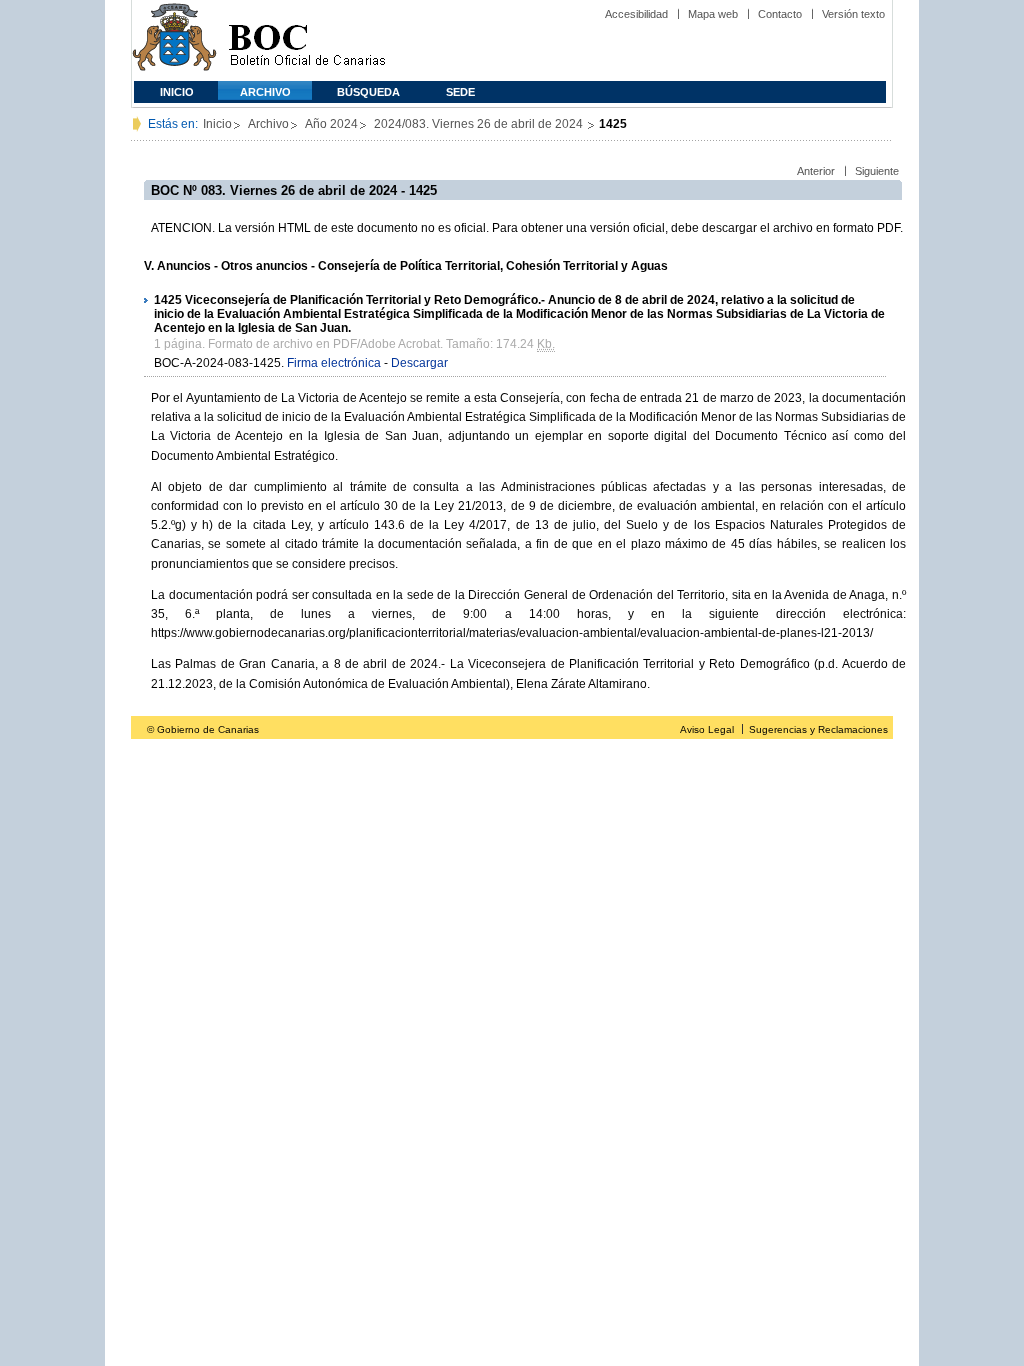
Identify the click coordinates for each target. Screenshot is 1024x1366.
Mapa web (713, 14)
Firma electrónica (334, 363)
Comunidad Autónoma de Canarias (174, 40)
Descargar (419, 363)
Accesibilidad (636, 14)
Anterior (816, 171)
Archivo (265, 92)
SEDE (460, 92)
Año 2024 (331, 124)
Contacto (780, 14)
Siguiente (877, 171)
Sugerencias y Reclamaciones (818, 729)
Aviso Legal (707, 729)
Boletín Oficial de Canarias (307, 40)
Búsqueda (368, 92)
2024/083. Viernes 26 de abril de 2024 (480, 124)
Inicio (177, 92)
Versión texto (853, 14)
